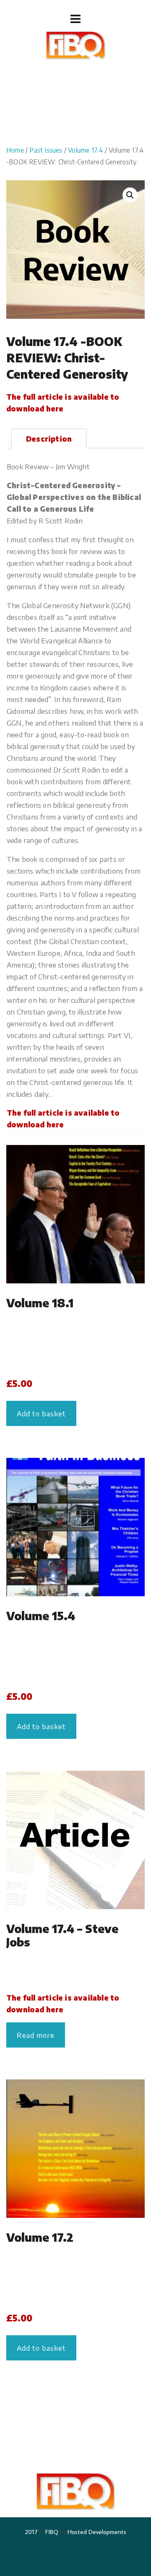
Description (49, 439)
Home (15, 150)
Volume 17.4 (85, 150)
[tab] (49, 438)
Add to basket (41, 1413)
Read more (36, 2035)
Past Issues (46, 150)
